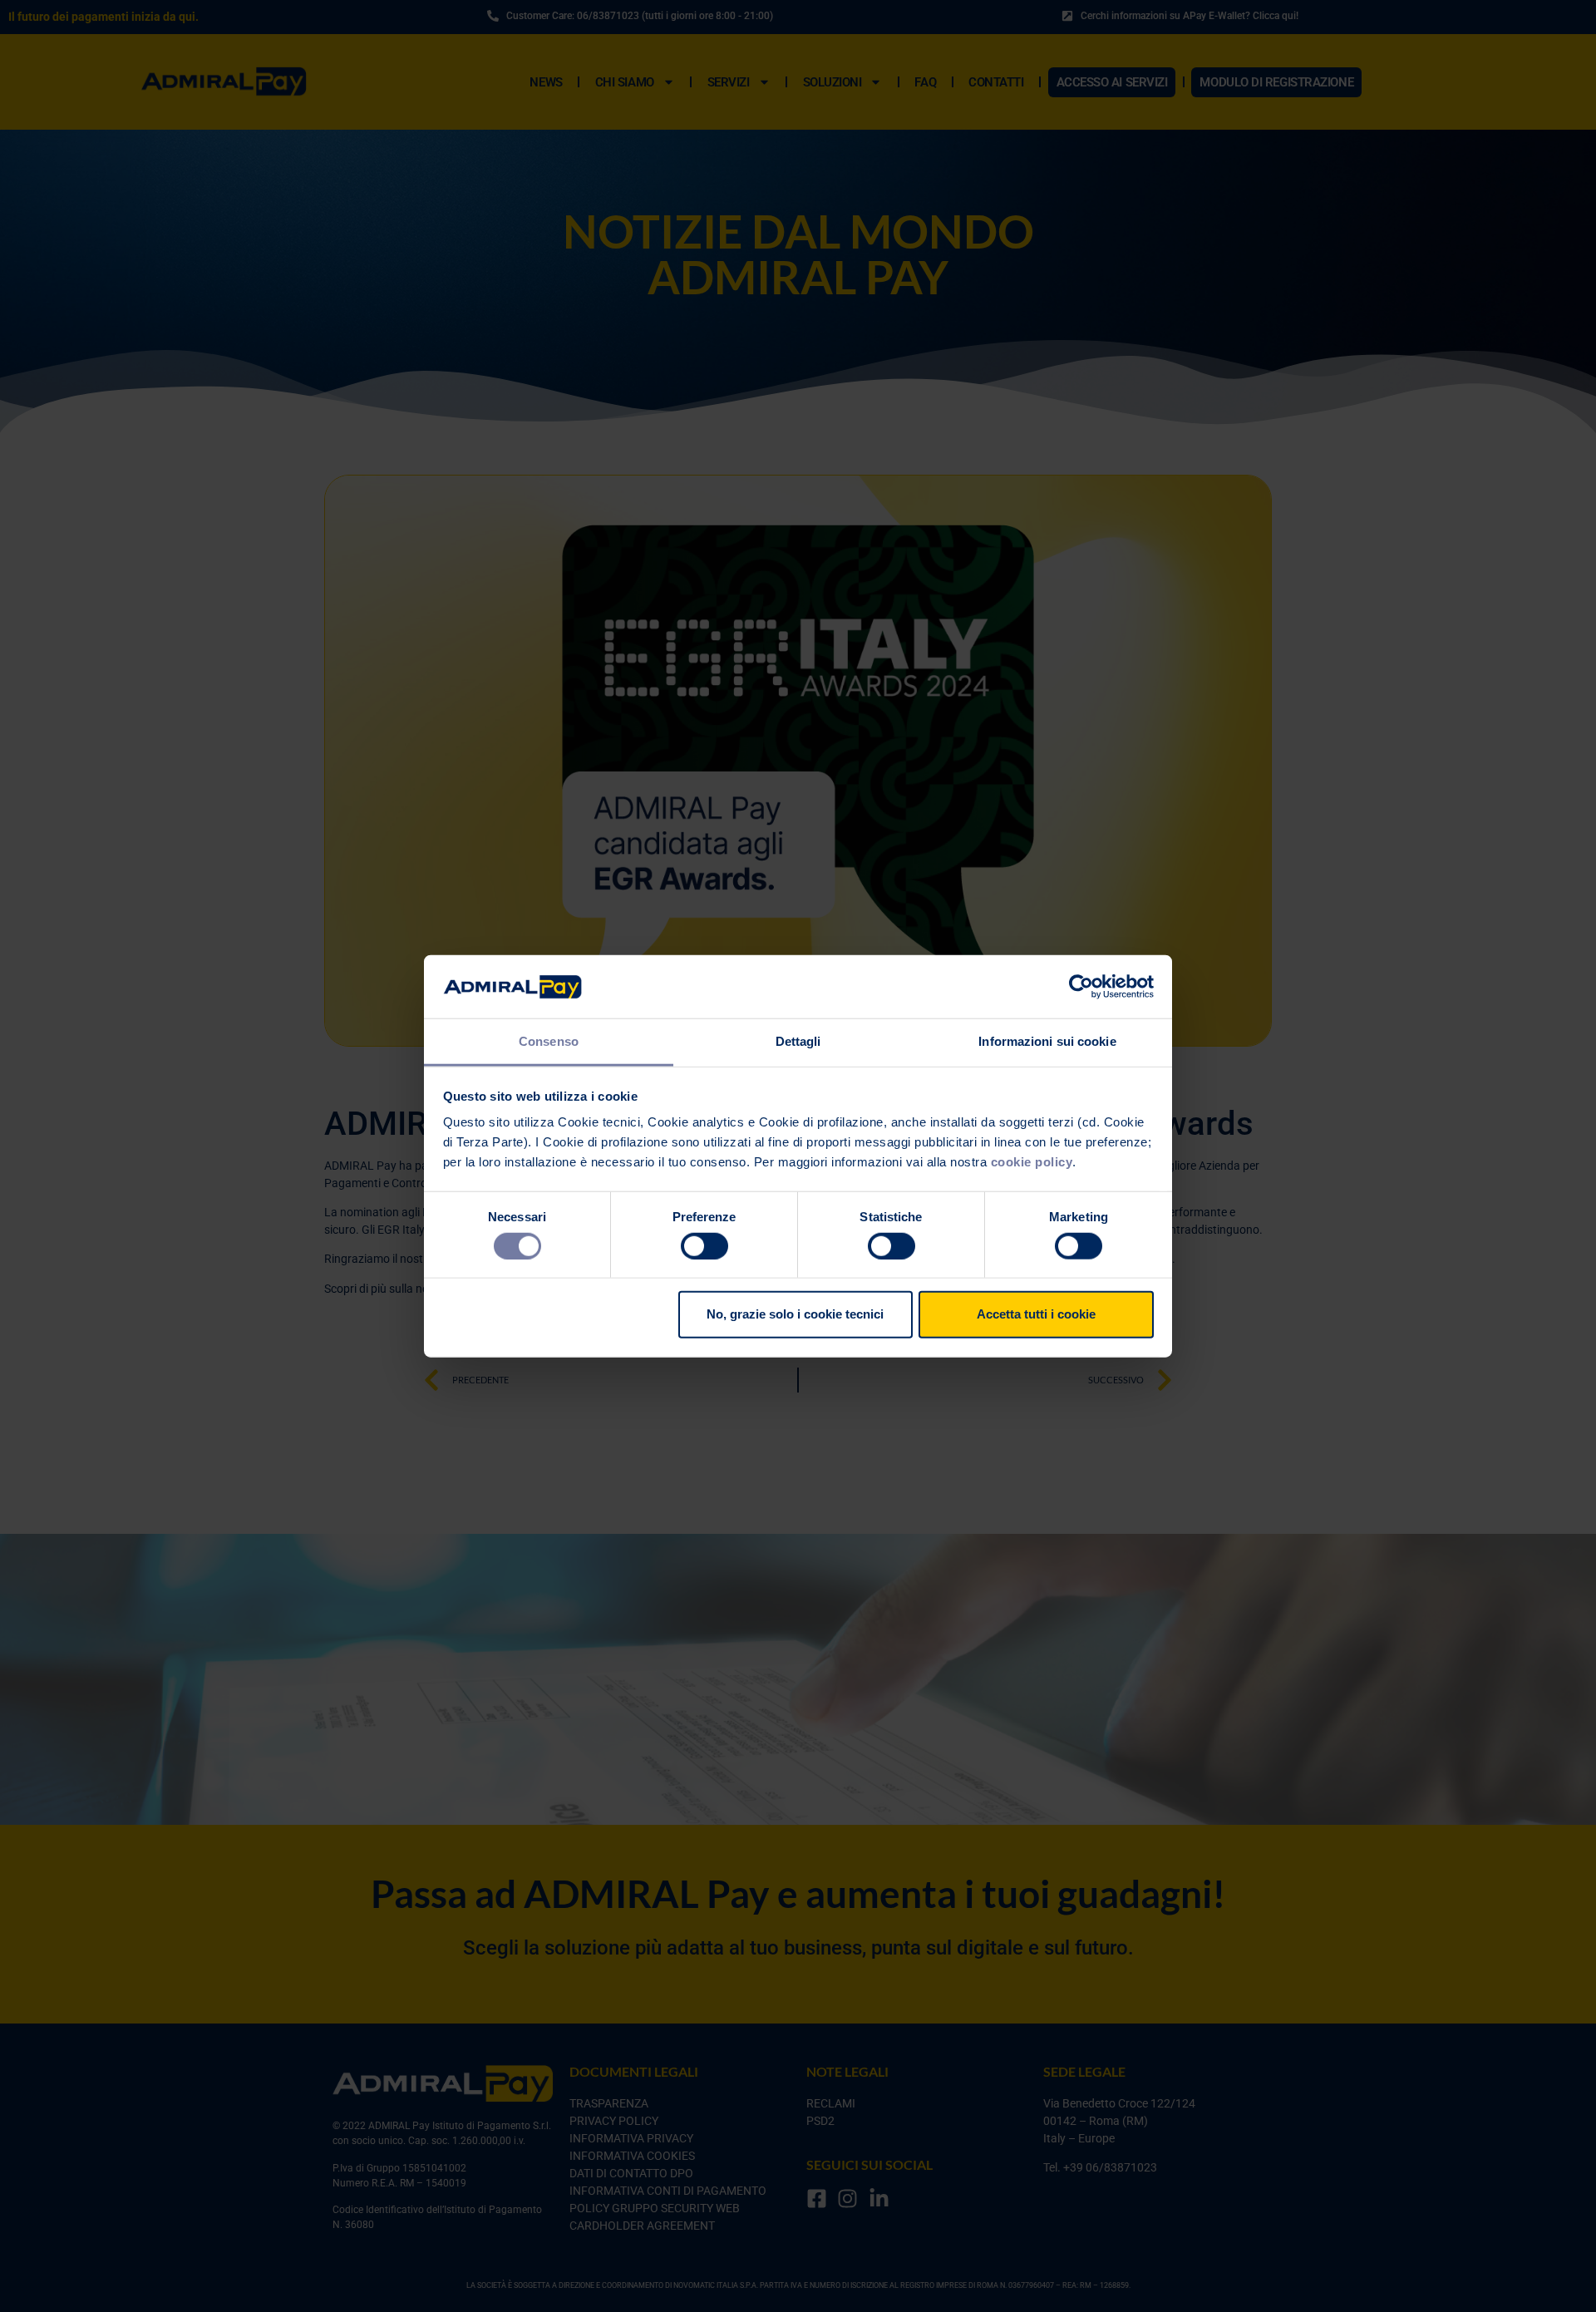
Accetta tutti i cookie (1036, 1314)
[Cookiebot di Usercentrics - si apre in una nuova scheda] (1081, 987)
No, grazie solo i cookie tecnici (795, 1314)
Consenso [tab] (549, 1041)
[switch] (704, 1245)
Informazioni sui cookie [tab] (1047, 1041)
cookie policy (1032, 1162)
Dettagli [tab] (798, 1041)
